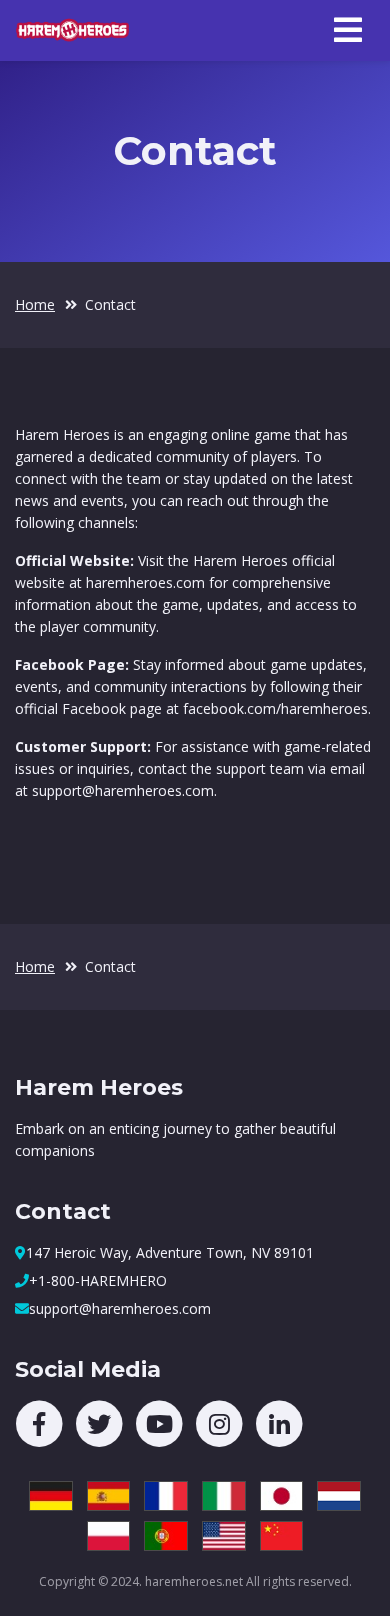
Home (35, 304)
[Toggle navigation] (348, 30)
